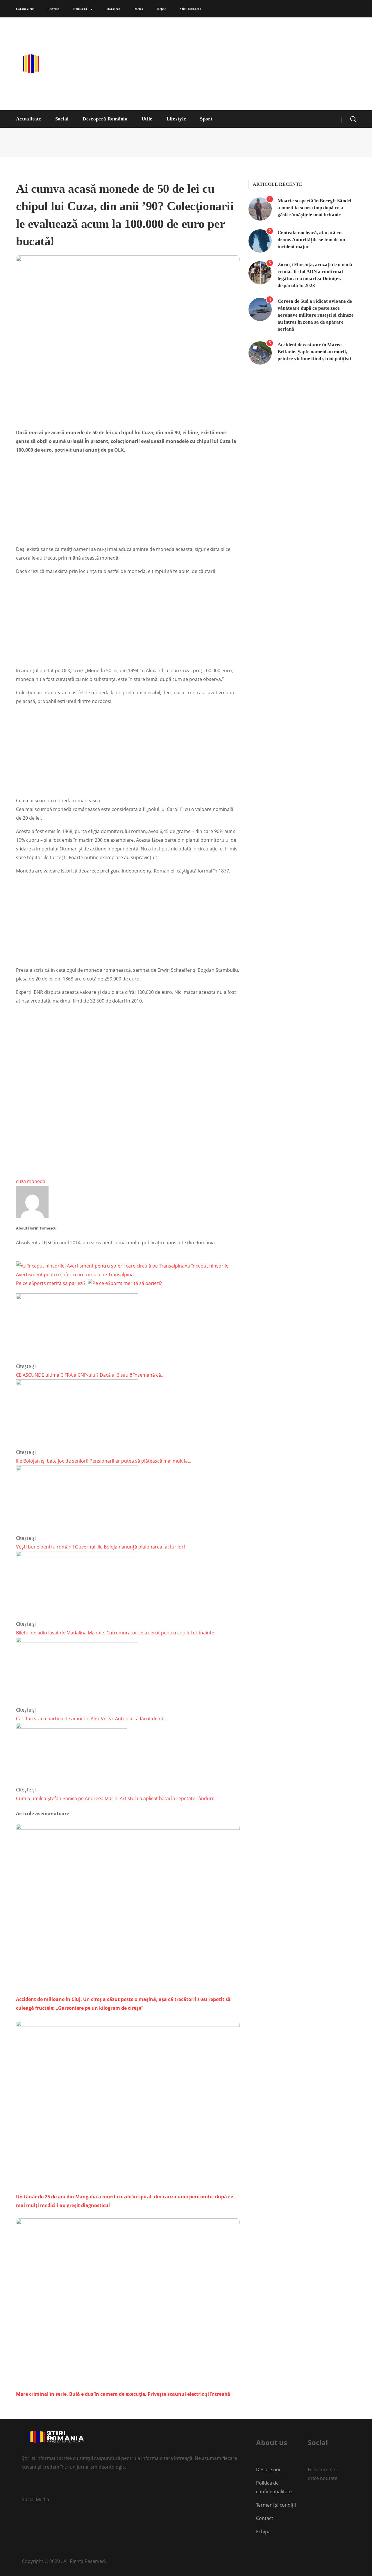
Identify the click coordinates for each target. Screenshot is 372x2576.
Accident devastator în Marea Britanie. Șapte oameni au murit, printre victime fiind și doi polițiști (314, 352)
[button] (353, 119)
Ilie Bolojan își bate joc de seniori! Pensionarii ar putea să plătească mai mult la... (104, 1461)
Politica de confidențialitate (274, 2487)
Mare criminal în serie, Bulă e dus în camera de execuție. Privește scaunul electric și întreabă (123, 2394)
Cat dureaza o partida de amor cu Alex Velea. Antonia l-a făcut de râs (91, 1719)
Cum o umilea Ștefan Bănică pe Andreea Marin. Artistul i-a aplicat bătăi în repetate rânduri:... (117, 1798)
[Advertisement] (243, 64)
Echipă (263, 2532)
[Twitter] (24, 2486)
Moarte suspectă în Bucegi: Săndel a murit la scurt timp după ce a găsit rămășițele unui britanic (314, 208)
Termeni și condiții (276, 2505)
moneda (36, 1181)
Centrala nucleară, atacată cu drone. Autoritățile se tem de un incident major (311, 240)
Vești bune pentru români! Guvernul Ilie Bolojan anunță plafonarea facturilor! (100, 1547)
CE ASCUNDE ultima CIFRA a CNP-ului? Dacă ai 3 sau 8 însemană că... (90, 1375)
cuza (21, 1181)
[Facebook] (308, 2497)
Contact (265, 2518)
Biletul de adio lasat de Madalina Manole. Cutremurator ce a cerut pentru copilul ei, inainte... (117, 1633)
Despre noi (268, 2469)
